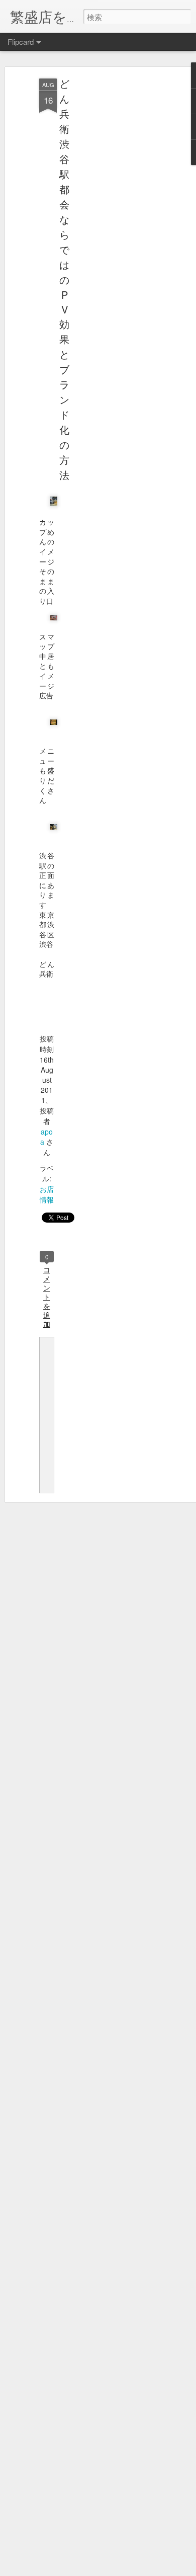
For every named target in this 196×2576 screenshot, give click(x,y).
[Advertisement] (110, 237)
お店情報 (47, 1194)
